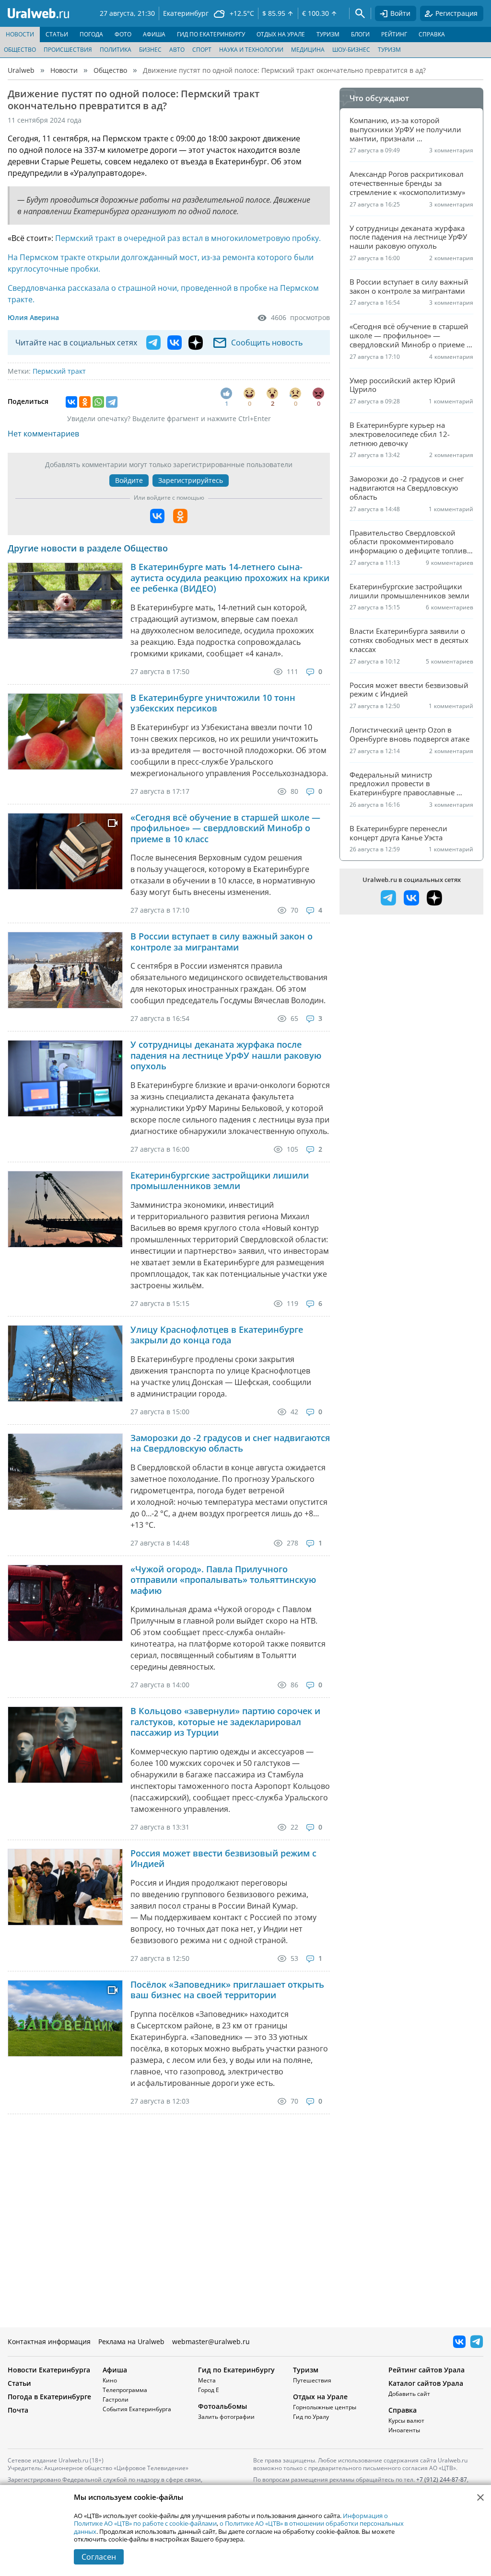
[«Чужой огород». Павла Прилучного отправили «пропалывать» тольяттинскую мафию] (65, 1603)
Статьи (19, 2383)
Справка (403, 2410)
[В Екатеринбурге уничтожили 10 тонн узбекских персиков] (65, 732)
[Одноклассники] (85, 402)
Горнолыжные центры (325, 2407)
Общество (20, 50)
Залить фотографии (226, 2417)
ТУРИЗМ (328, 34)
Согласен (99, 2557)
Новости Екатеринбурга (49, 2370)
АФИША (154, 34)
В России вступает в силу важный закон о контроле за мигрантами (222, 942)
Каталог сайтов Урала (426, 2383)
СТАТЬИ (57, 34)
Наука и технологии (251, 50)
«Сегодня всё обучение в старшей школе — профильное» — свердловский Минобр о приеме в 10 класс (225, 828)
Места (207, 2380)
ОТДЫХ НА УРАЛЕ (281, 34)
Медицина (308, 50)
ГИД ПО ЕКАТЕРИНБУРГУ (211, 34)
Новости (64, 70)
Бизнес (150, 50)
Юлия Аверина (33, 317)
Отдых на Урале (320, 2397)
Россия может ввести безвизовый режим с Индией (223, 1859)
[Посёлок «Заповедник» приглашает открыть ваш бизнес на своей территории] (65, 2018)
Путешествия (312, 2380)
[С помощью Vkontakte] (157, 516)
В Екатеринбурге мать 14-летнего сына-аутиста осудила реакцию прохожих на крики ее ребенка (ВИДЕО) (230, 578)
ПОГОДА (91, 34)
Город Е (209, 2390)
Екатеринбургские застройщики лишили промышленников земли (220, 1181)
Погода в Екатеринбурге (49, 2397)
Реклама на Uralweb (131, 2341)
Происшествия (68, 50)
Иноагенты (404, 2430)
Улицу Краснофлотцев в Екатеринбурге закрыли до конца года (217, 1335)
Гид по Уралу (311, 2417)
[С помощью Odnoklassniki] (180, 516)
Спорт (202, 50)
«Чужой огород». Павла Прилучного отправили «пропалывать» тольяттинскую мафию (223, 1580)
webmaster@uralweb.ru (211, 2341)
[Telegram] (112, 402)
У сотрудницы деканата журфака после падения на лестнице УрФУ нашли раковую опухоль (226, 1055)
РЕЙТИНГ (394, 34)
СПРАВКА (432, 34)
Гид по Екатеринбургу (236, 2370)
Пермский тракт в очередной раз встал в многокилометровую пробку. (188, 238)
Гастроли (116, 2399)
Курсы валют (406, 2421)
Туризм (389, 50)
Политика (116, 50)
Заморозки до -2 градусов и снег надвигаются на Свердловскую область (230, 1443)
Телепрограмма (125, 2390)
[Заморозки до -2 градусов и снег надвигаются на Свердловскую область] (65, 1472)
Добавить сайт (409, 2394)
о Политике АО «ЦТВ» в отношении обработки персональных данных (239, 2527)
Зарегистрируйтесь (191, 480)
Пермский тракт (59, 371)
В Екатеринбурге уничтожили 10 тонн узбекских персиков (213, 703)
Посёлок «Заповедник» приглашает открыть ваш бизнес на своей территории (227, 1990)
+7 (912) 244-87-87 (442, 2479)
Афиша (115, 2370)
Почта (18, 2410)
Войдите (129, 480)
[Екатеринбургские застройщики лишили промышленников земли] (65, 1209)
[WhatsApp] (98, 402)
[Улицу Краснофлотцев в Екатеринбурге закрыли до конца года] (65, 1363)
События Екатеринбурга (137, 2409)
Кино (110, 2380)
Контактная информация (49, 2341)
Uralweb (21, 70)
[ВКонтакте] (71, 402)
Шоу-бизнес (351, 50)
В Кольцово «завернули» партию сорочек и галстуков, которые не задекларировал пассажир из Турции (225, 1722)
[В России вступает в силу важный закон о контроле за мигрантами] (65, 970)
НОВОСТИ (20, 34)
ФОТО (123, 34)
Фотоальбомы (222, 2406)
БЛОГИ (360, 34)
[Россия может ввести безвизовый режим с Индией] (65, 1887)
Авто (177, 50)
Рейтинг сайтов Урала (427, 2370)
